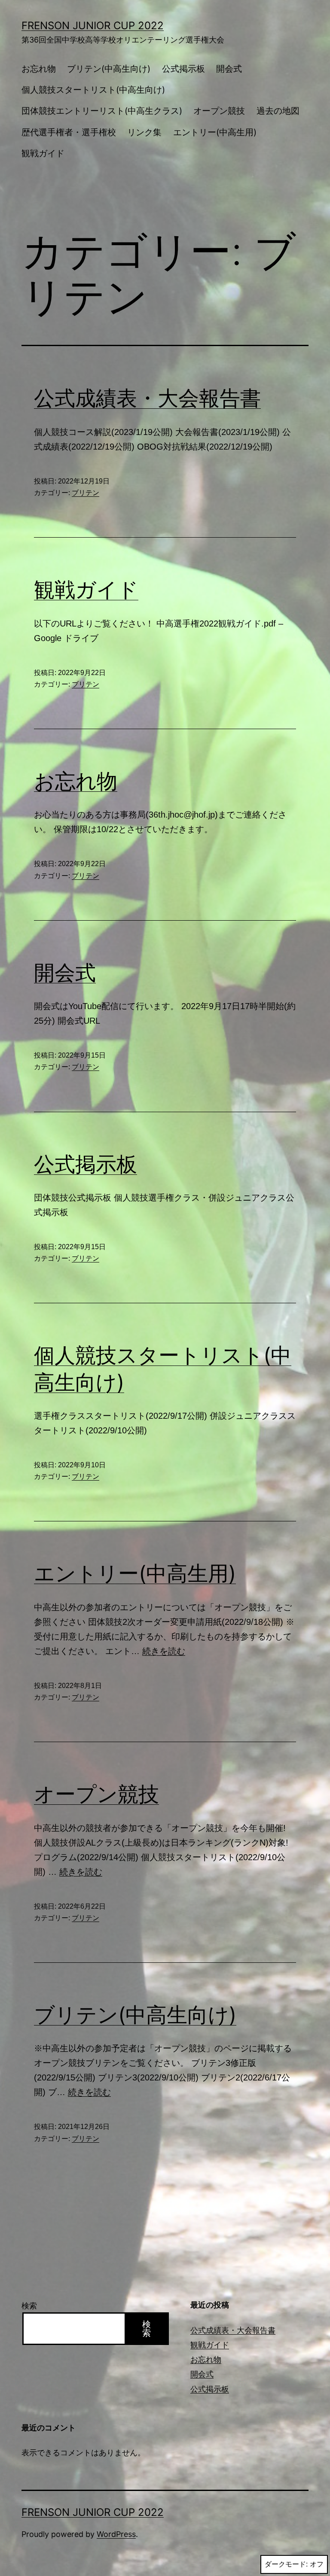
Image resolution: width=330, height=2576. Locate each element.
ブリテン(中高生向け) (109, 69)
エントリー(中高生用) (215, 132)
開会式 (229, 69)
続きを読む (164, 1651)
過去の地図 (278, 111)
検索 (29, 2306)
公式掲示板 (183, 69)
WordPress (116, 2534)
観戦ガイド (43, 153)
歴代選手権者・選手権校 (69, 132)
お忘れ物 (39, 69)
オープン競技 (219, 111)
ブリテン (86, 493)
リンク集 (144, 132)
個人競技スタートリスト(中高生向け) (93, 90)
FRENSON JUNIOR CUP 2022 (93, 26)
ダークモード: (286, 2564)
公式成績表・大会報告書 (147, 398)
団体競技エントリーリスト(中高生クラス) (102, 111)
